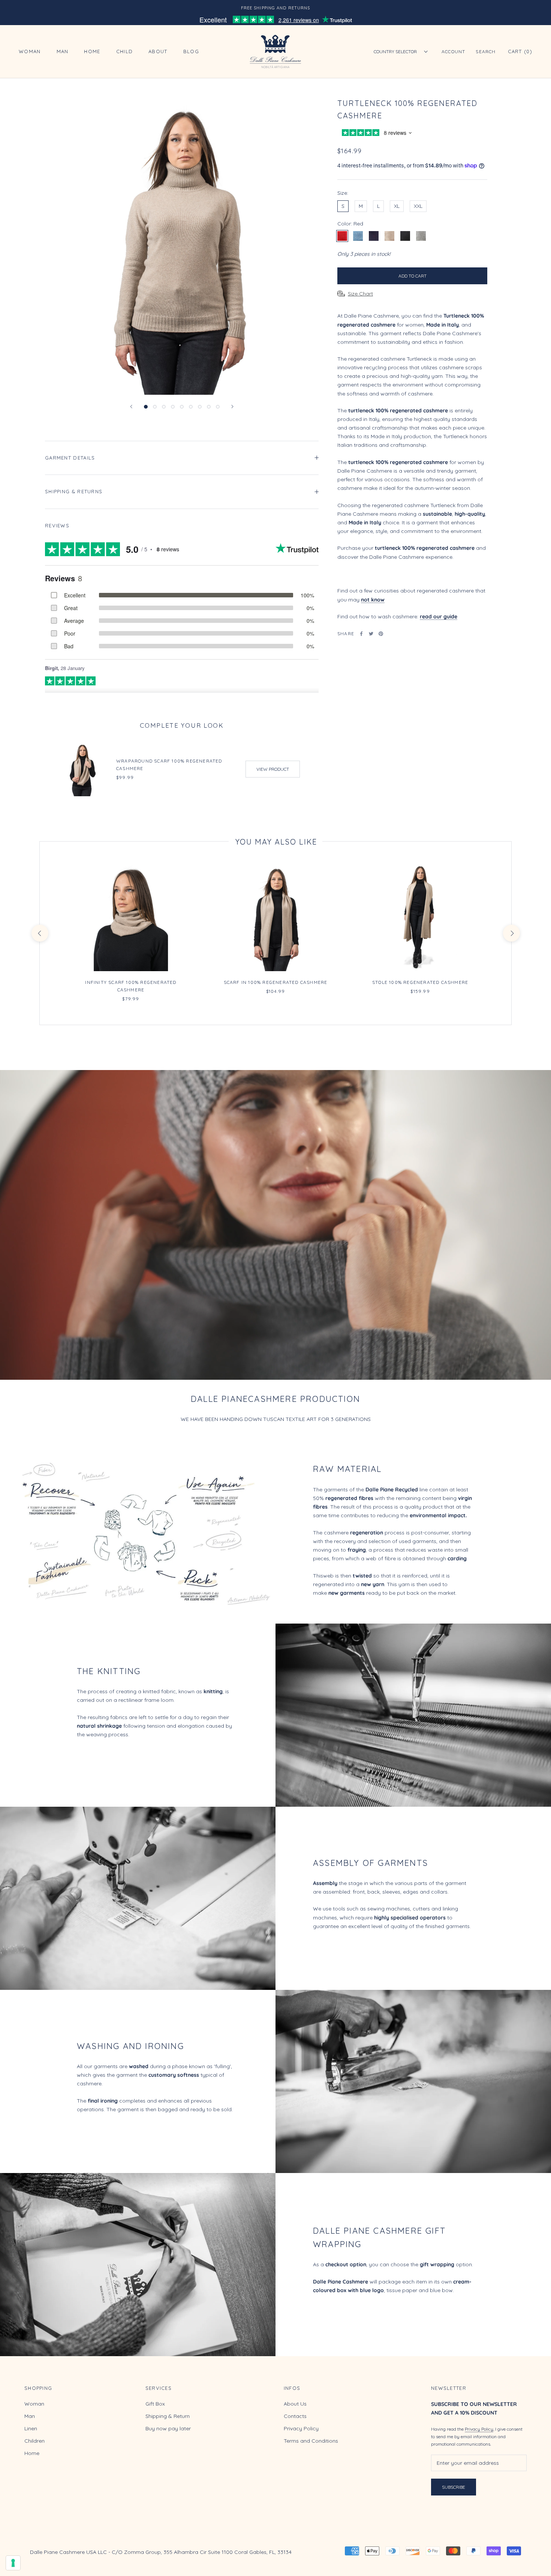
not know (373, 600)
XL (397, 206)
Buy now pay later (168, 2428)
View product (273, 769)
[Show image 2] (155, 407)
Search (486, 51)
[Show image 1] (146, 407)
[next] (511, 933)
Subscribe (454, 2487)
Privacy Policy (301, 2428)
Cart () (520, 51)
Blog (191, 52)
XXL (418, 206)
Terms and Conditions (311, 2441)
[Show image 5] (182, 407)
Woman (30, 52)
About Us (295, 2404)
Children (34, 2441)
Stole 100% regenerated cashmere (420, 982)
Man (63, 52)
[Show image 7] (200, 407)
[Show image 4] (173, 407)
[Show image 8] (209, 407)
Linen (31, 2428)
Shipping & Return (168, 2416)
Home (92, 52)
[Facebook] (361, 634)
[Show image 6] (191, 407)
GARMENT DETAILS (70, 458)
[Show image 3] (164, 407)
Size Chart (360, 294)
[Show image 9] (218, 407)
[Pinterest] (381, 634)
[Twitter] (371, 634)
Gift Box (155, 2404)
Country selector (395, 51)
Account (453, 51)
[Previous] (131, 407)
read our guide (439, 616)
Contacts (295, 2416)
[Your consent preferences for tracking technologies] (13, 2563)
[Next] (232, 407)
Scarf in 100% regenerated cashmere (276, 982)
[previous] (40, 933)
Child (125, 52)
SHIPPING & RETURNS (74, 491)
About (158, 52)
